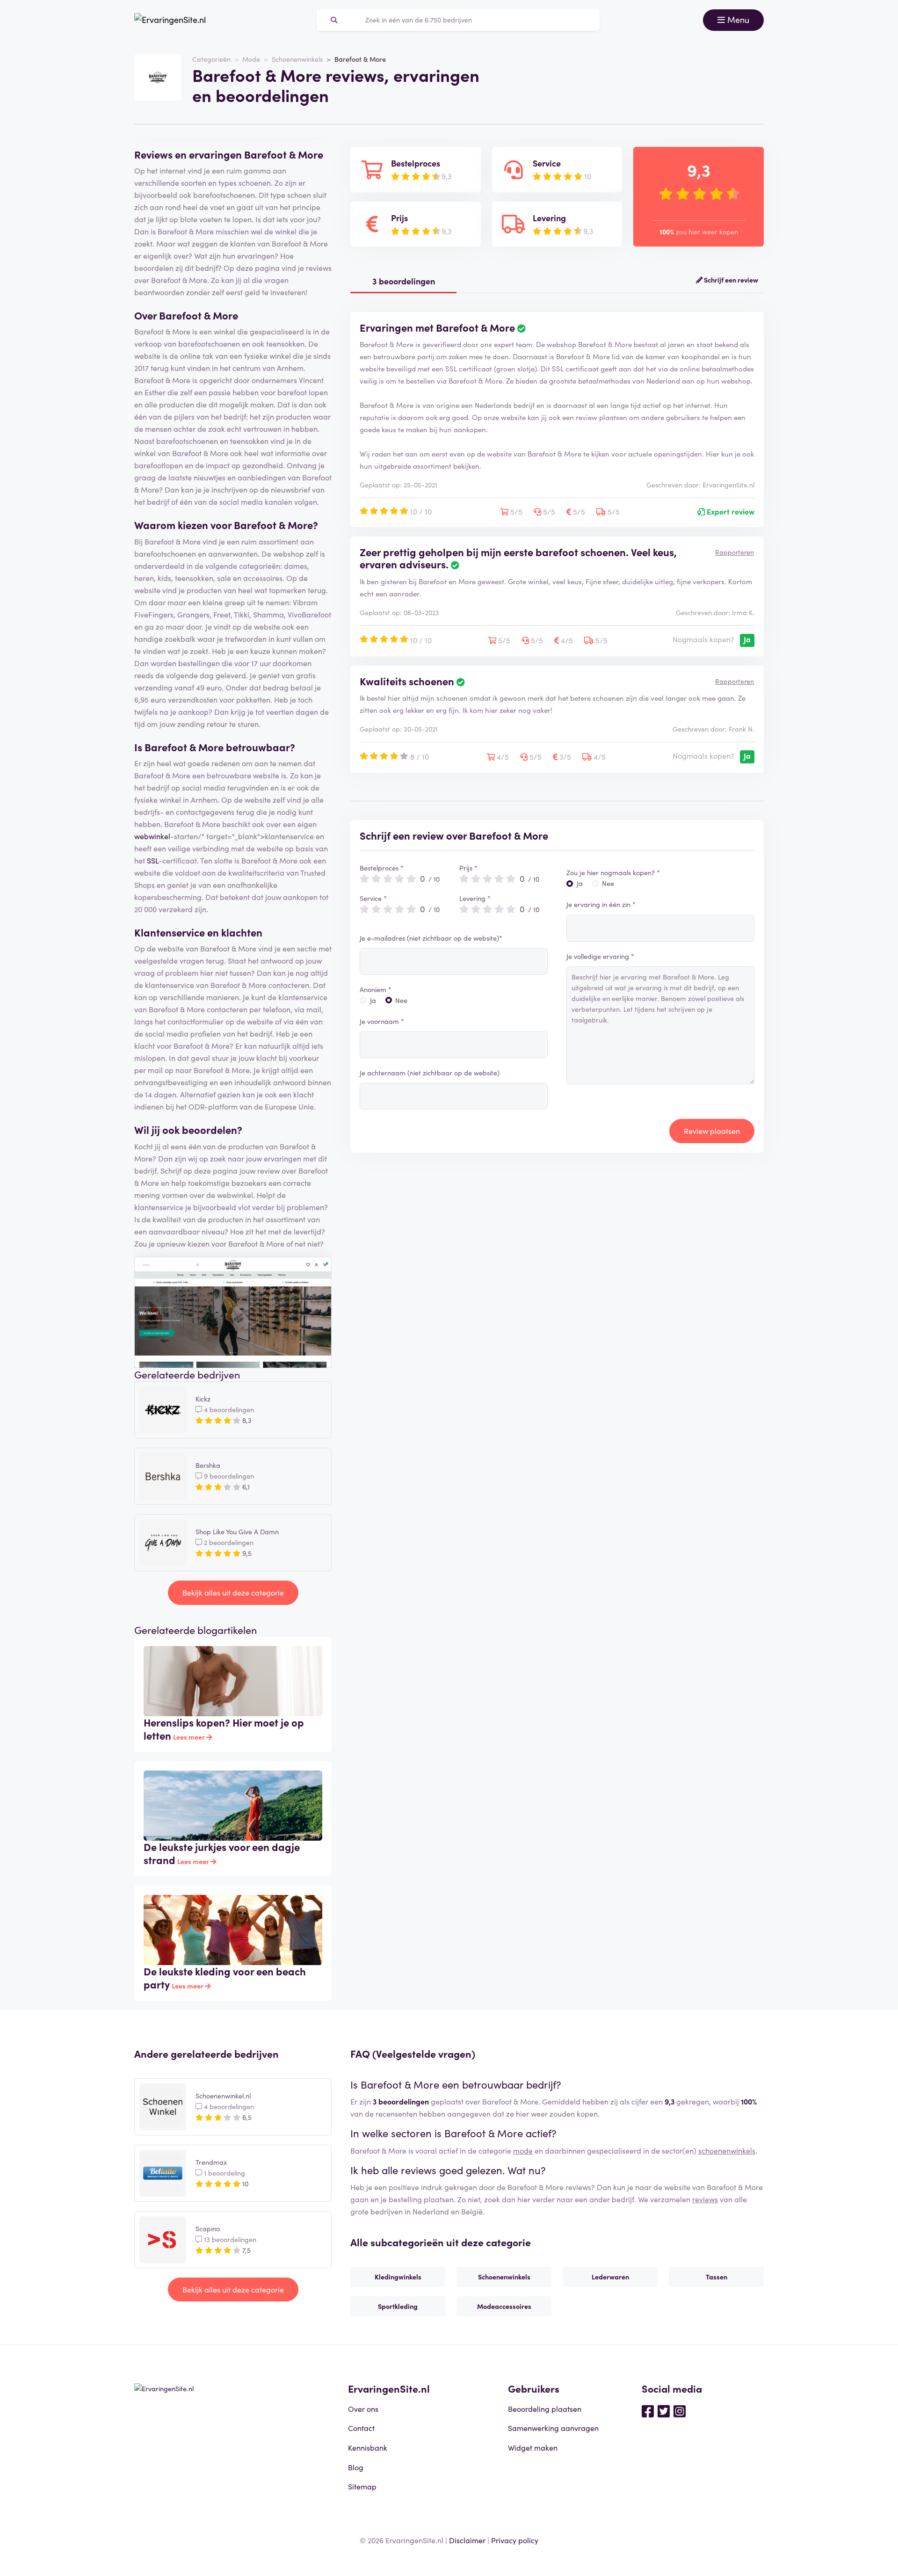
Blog (356, 2467)
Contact (361, 2428)
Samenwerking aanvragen (553, 2428)
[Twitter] (664, 2410)
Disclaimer (467, 2540)
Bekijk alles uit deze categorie (233, 1592)
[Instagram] (680, 2410)
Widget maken (533, 2447)
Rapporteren (735, 552)
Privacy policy (515, 2540)
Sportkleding (398, 2306)
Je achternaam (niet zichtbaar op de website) (430, 1073)
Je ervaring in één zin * (601, 904)
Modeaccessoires (504, 2306)
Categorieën (211, 59)
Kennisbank (368, 2447)
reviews (705, 2199)
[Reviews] (170, 20)
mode (523, 2150)
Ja (373, 1000)
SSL (153, 860)
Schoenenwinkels (297, 59)
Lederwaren (610, 2277)
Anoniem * (376, 989)
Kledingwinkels (398, 2277)
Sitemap (362, 2486)
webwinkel (152, 836)
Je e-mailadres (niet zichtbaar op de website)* (431, 938)
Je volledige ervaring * (600, 956)
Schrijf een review (730, 280)
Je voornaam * (382, 1021)
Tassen (717, 2277)
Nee (401, 1000)
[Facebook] (648, 2410)
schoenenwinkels (727, 2150)
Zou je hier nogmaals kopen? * (613, 872)
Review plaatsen (712, 1131)
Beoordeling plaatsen (545, 2409)
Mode (251, 59)
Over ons (363, 2409)
